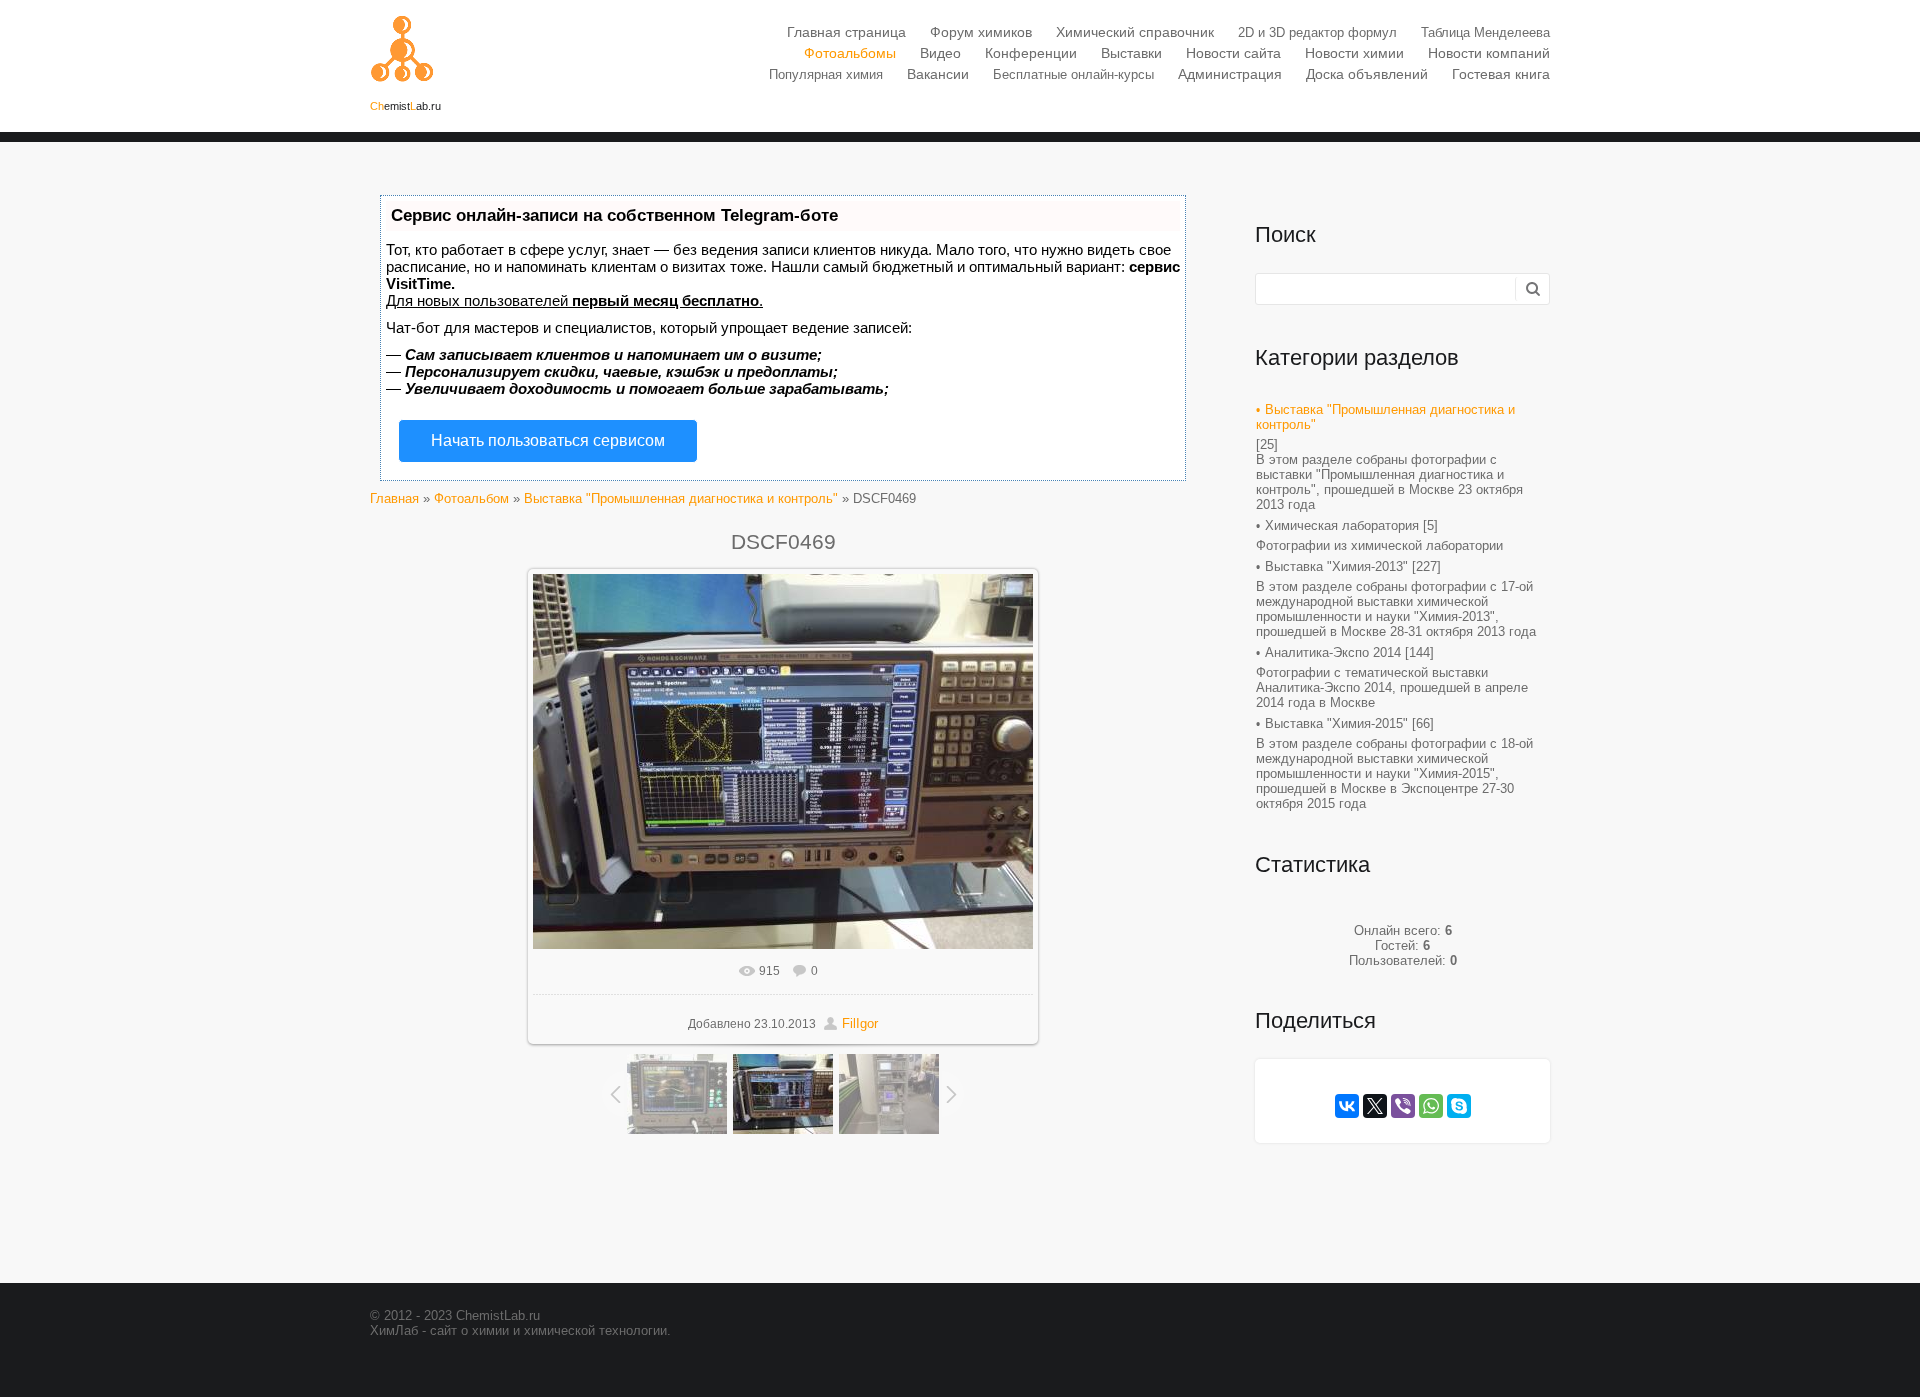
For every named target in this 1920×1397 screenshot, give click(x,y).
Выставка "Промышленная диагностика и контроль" (681, 498)
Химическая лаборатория (1342, 525)
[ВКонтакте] (1347, 1106)
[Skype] (1459, 1106)
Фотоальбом (471, 498)
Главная (394, 498)
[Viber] (1403, 1106)
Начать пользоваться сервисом (548, 440)
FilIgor (860, 1023)
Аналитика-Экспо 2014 (1333, 652)
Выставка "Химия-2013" (1336, 566)
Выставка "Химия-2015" (1336, 723)
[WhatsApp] (1431, 1106)
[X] (1375, 1106)
